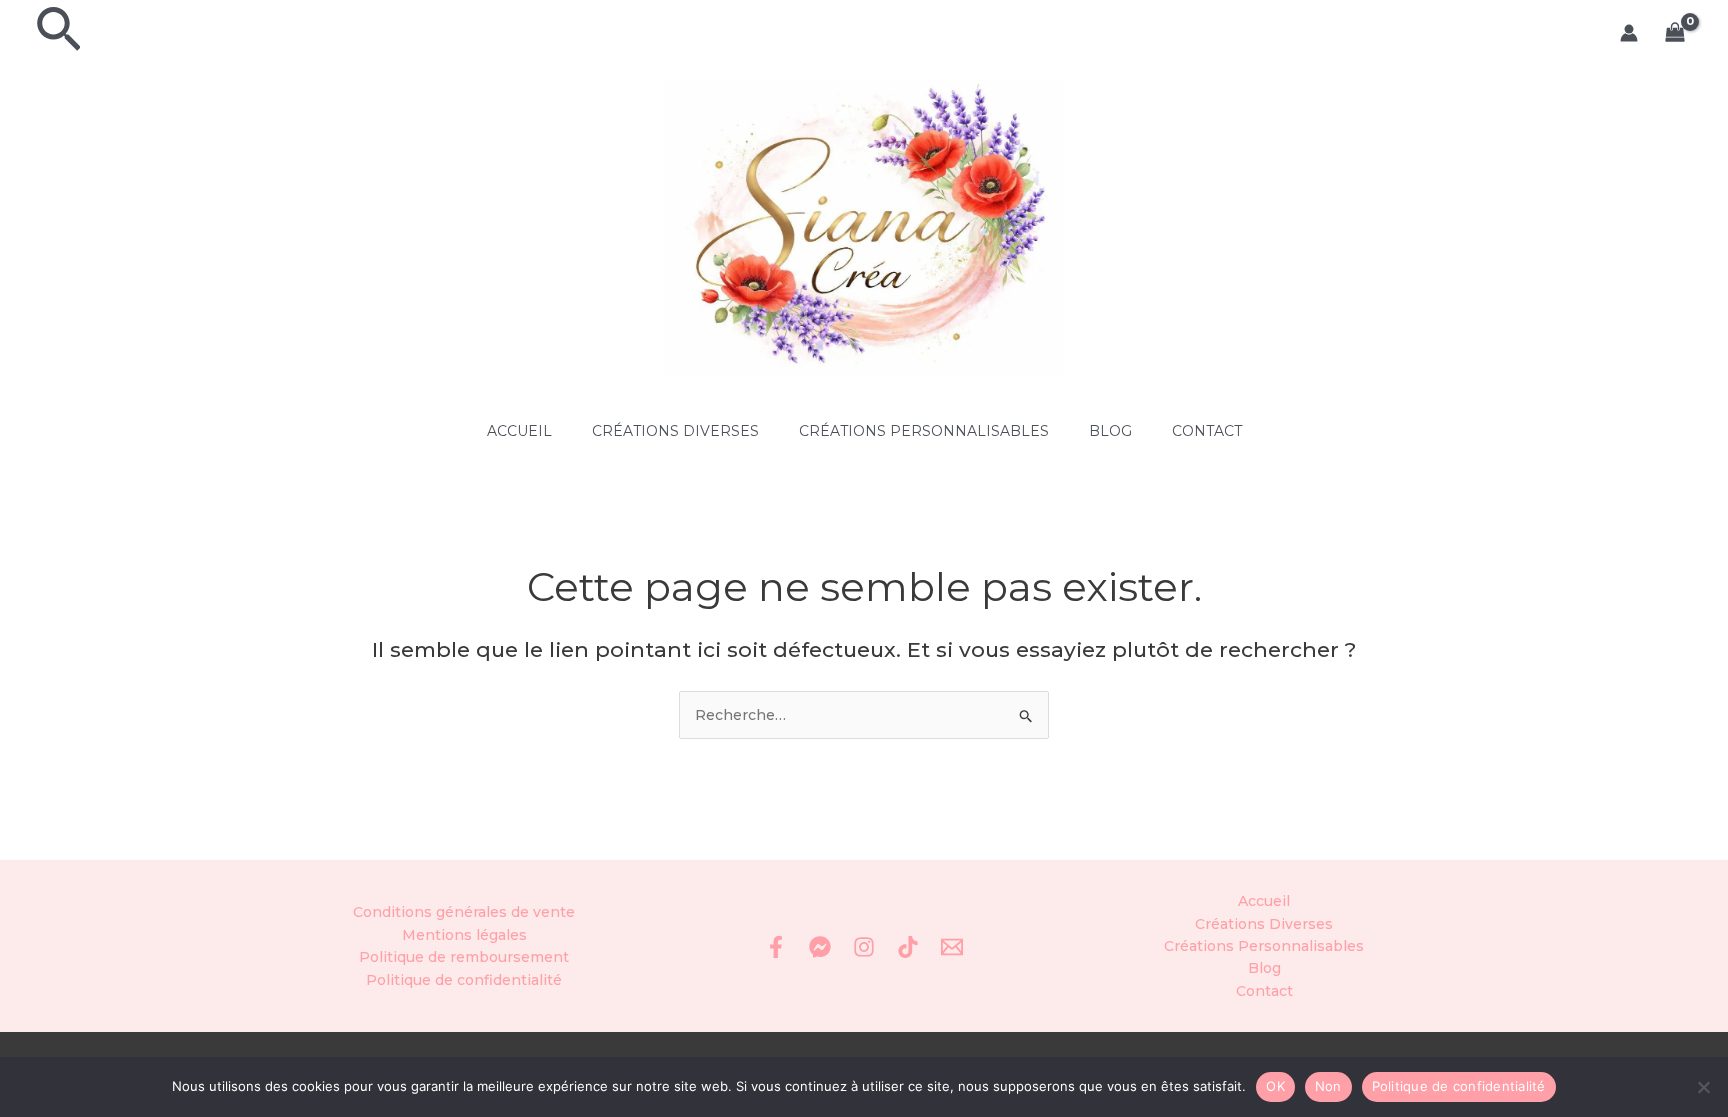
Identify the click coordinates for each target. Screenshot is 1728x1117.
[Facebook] (776, 947)
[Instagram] (864, 947)
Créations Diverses (675, 431)
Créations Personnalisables (924, 431)
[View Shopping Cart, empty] (1675, 33)
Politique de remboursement (464, 957)
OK (1275, 1086)
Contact (1207, 431)
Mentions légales (464, 935)
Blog (1110, 431)
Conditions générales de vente (464, 912)
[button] (58, 33)
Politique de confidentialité (464, 980)
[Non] (1703, 1087)
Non (1328, 1086)
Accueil (519, 431)
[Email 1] (952, 947)
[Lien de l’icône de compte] (1629, 33)
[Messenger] (820, 947)
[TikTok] (908, 947)
